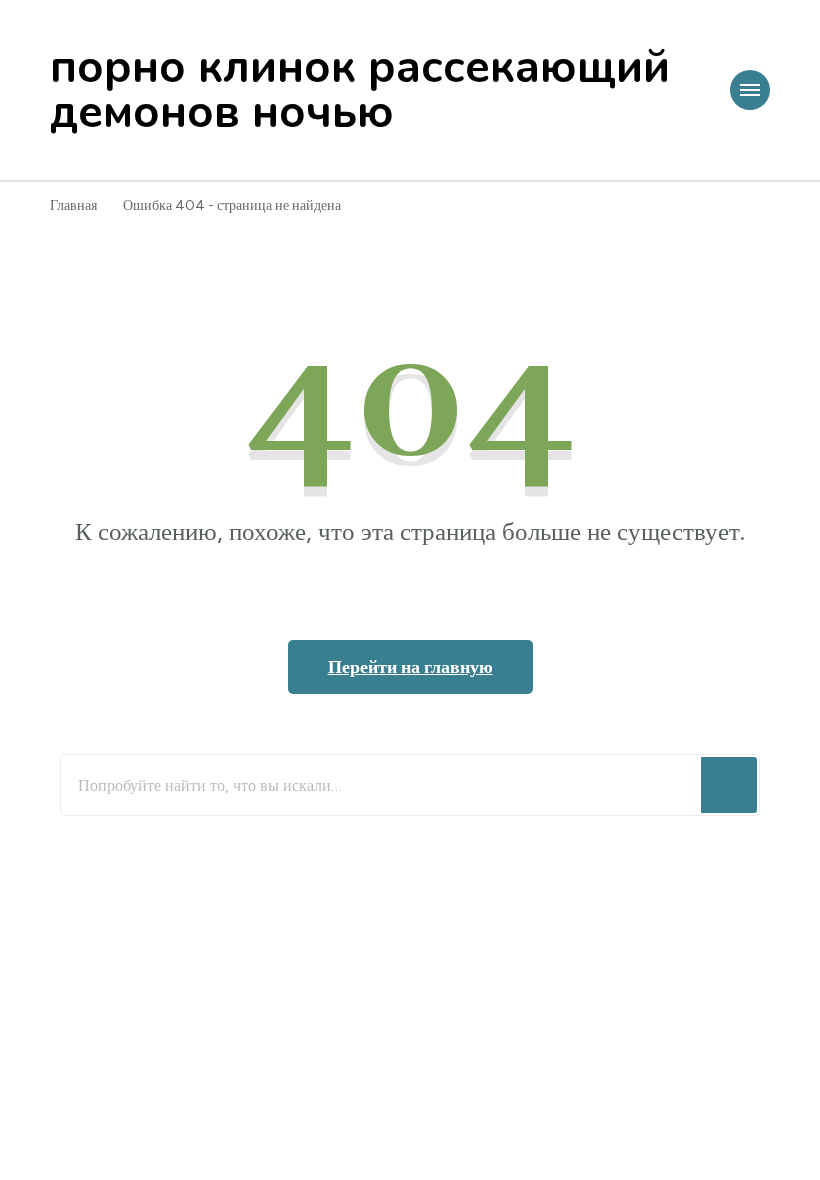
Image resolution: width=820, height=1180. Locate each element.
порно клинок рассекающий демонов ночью (360, 90)
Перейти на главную (410, 667)
